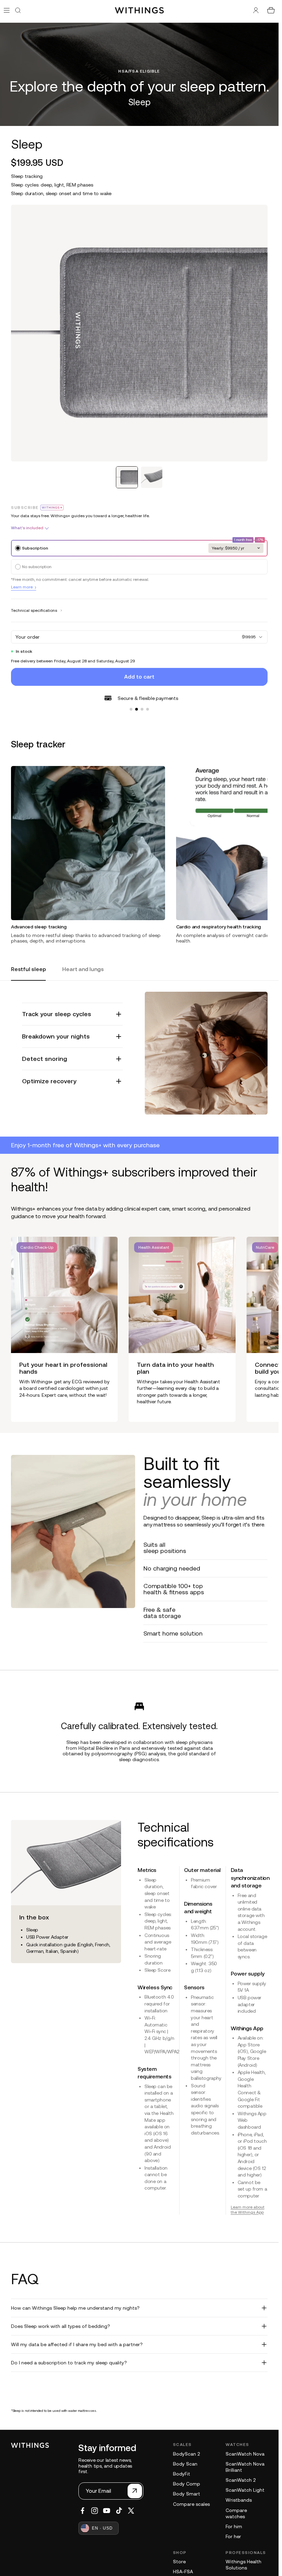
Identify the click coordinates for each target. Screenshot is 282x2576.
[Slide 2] (137, 709)
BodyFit (182, 2474)
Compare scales (191, 2504)
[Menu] (7, 10)
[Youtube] (107, 2511)
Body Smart (187, 2494)
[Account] (256, 10)
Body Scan (185, 2464)
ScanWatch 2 (241, 2480)
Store (179, 2562)
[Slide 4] (148, 709)
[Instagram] (95, 2511)
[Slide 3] (142, 709)
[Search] (18, 10)
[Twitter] (131, 2511)
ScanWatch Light (245, 2490)
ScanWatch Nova (245, 2454)
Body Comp (187, 2484)
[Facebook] (83, 2511)
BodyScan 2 (186, 2454)
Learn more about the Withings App (248, 2210)
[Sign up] (135, 2491)
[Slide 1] (131, 709)
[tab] (127, 477)
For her (233, 2536)
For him (234, 2526)
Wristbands (239, 2500)
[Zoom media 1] (139, 333)
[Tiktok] (119, 2511)
